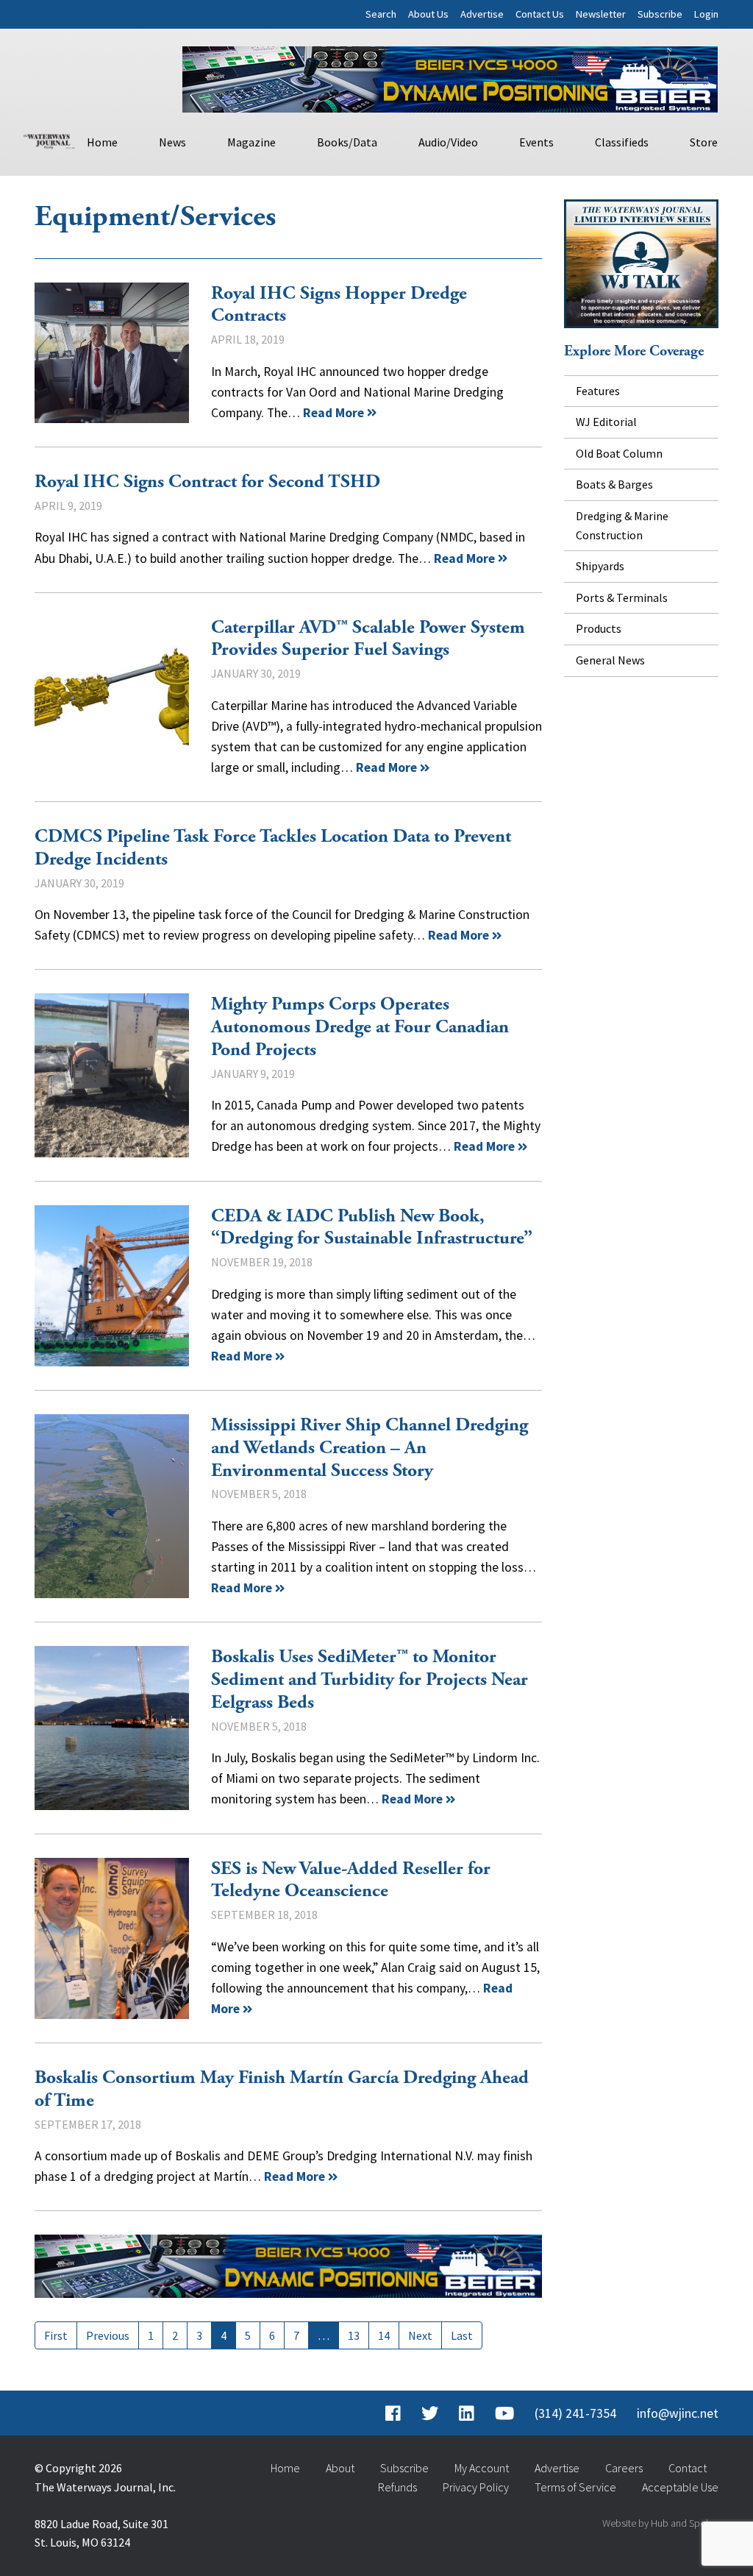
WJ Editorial (606, 422)
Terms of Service (575, 2487)
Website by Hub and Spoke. (660, 2523)
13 (354, 2335)
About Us (428, 14)
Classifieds (622, 142)
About (340, 2468)
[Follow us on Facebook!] (393, 2413)
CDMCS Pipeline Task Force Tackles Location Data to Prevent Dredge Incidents (273, 848)
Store (704, 142)
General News (610, 660)
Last (462, 2335)
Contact (688, 2468)
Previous (108, 2335)
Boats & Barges (614, 484)
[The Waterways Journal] (49, 140)
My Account (482, 2468)
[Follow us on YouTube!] (504, 2413)
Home (102, 142)
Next (420, 2335)
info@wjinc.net (678, 2413)
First (56, 2335)
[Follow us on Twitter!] (430, 2413)
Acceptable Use (680, 2487)
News (172, 142)
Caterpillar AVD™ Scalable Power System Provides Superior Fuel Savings (112, 698)
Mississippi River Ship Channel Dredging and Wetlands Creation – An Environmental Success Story (112, 1506)
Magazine (251, 142)
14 (384, 2335)
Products (599, 628)
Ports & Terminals (622, 597)
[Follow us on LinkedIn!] (467, 2413)
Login (706, 14)
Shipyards (600, 566)
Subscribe (660, 14)
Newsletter (601, 14)
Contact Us (540, 14)
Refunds (397, 2487)
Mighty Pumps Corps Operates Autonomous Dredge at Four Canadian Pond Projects (112, 1075)
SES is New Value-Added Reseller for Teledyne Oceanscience (112, 1939)
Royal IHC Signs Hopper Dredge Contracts (112, 353)
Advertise (482, 14)
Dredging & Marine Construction (622, 525)
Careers (624, 2468)
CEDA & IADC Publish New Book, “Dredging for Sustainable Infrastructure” (112, 1286)
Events (536, 142)
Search (381, 14)
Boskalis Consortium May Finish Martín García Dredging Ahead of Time (282, 2089)
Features (598, 391)
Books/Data (347, 142)
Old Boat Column (619, 453)
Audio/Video (448, 142)
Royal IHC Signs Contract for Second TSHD (207, 482)
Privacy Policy (476, 2487)
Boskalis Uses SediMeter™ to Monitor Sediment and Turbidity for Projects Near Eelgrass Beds (112, 1728)
